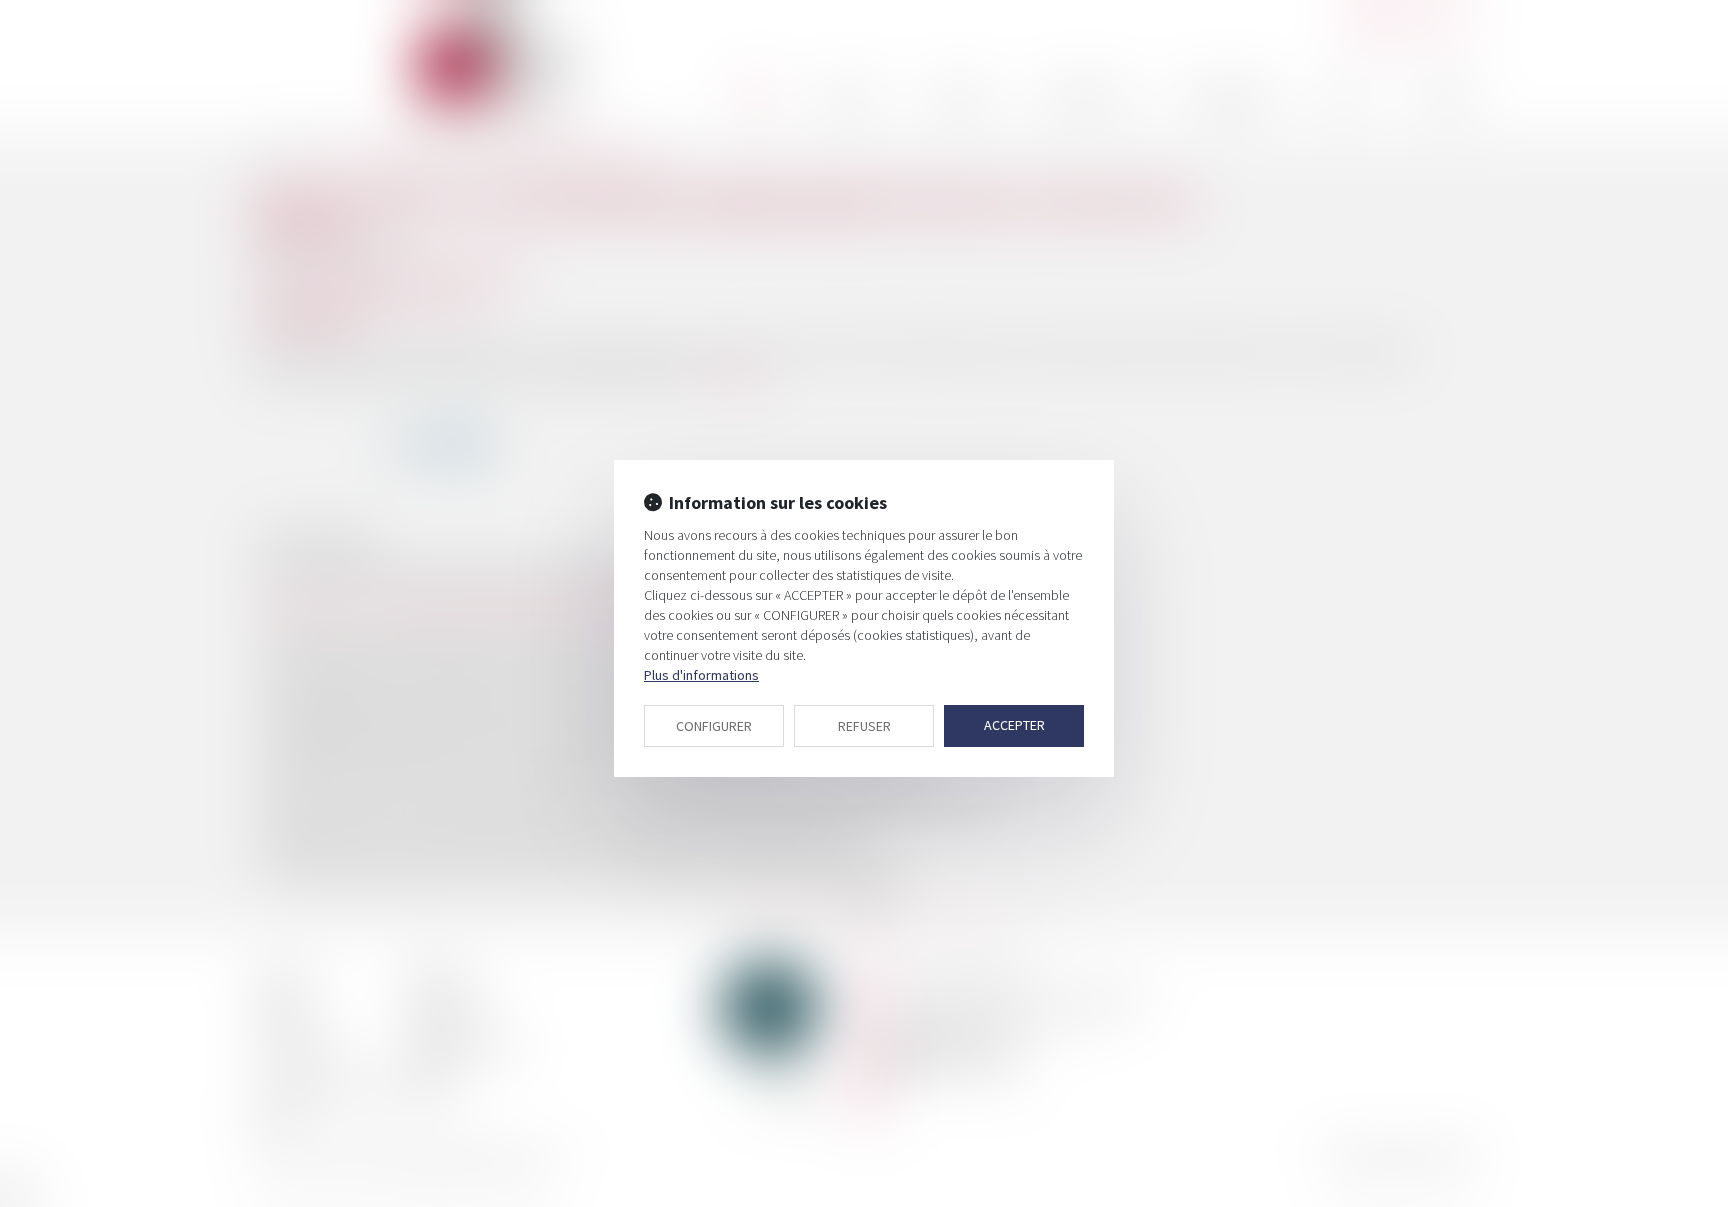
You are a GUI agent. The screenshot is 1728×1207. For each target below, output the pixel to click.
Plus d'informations (701, 675)
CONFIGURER (714, 726)
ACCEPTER (1014, 725)
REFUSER (864, 726)
